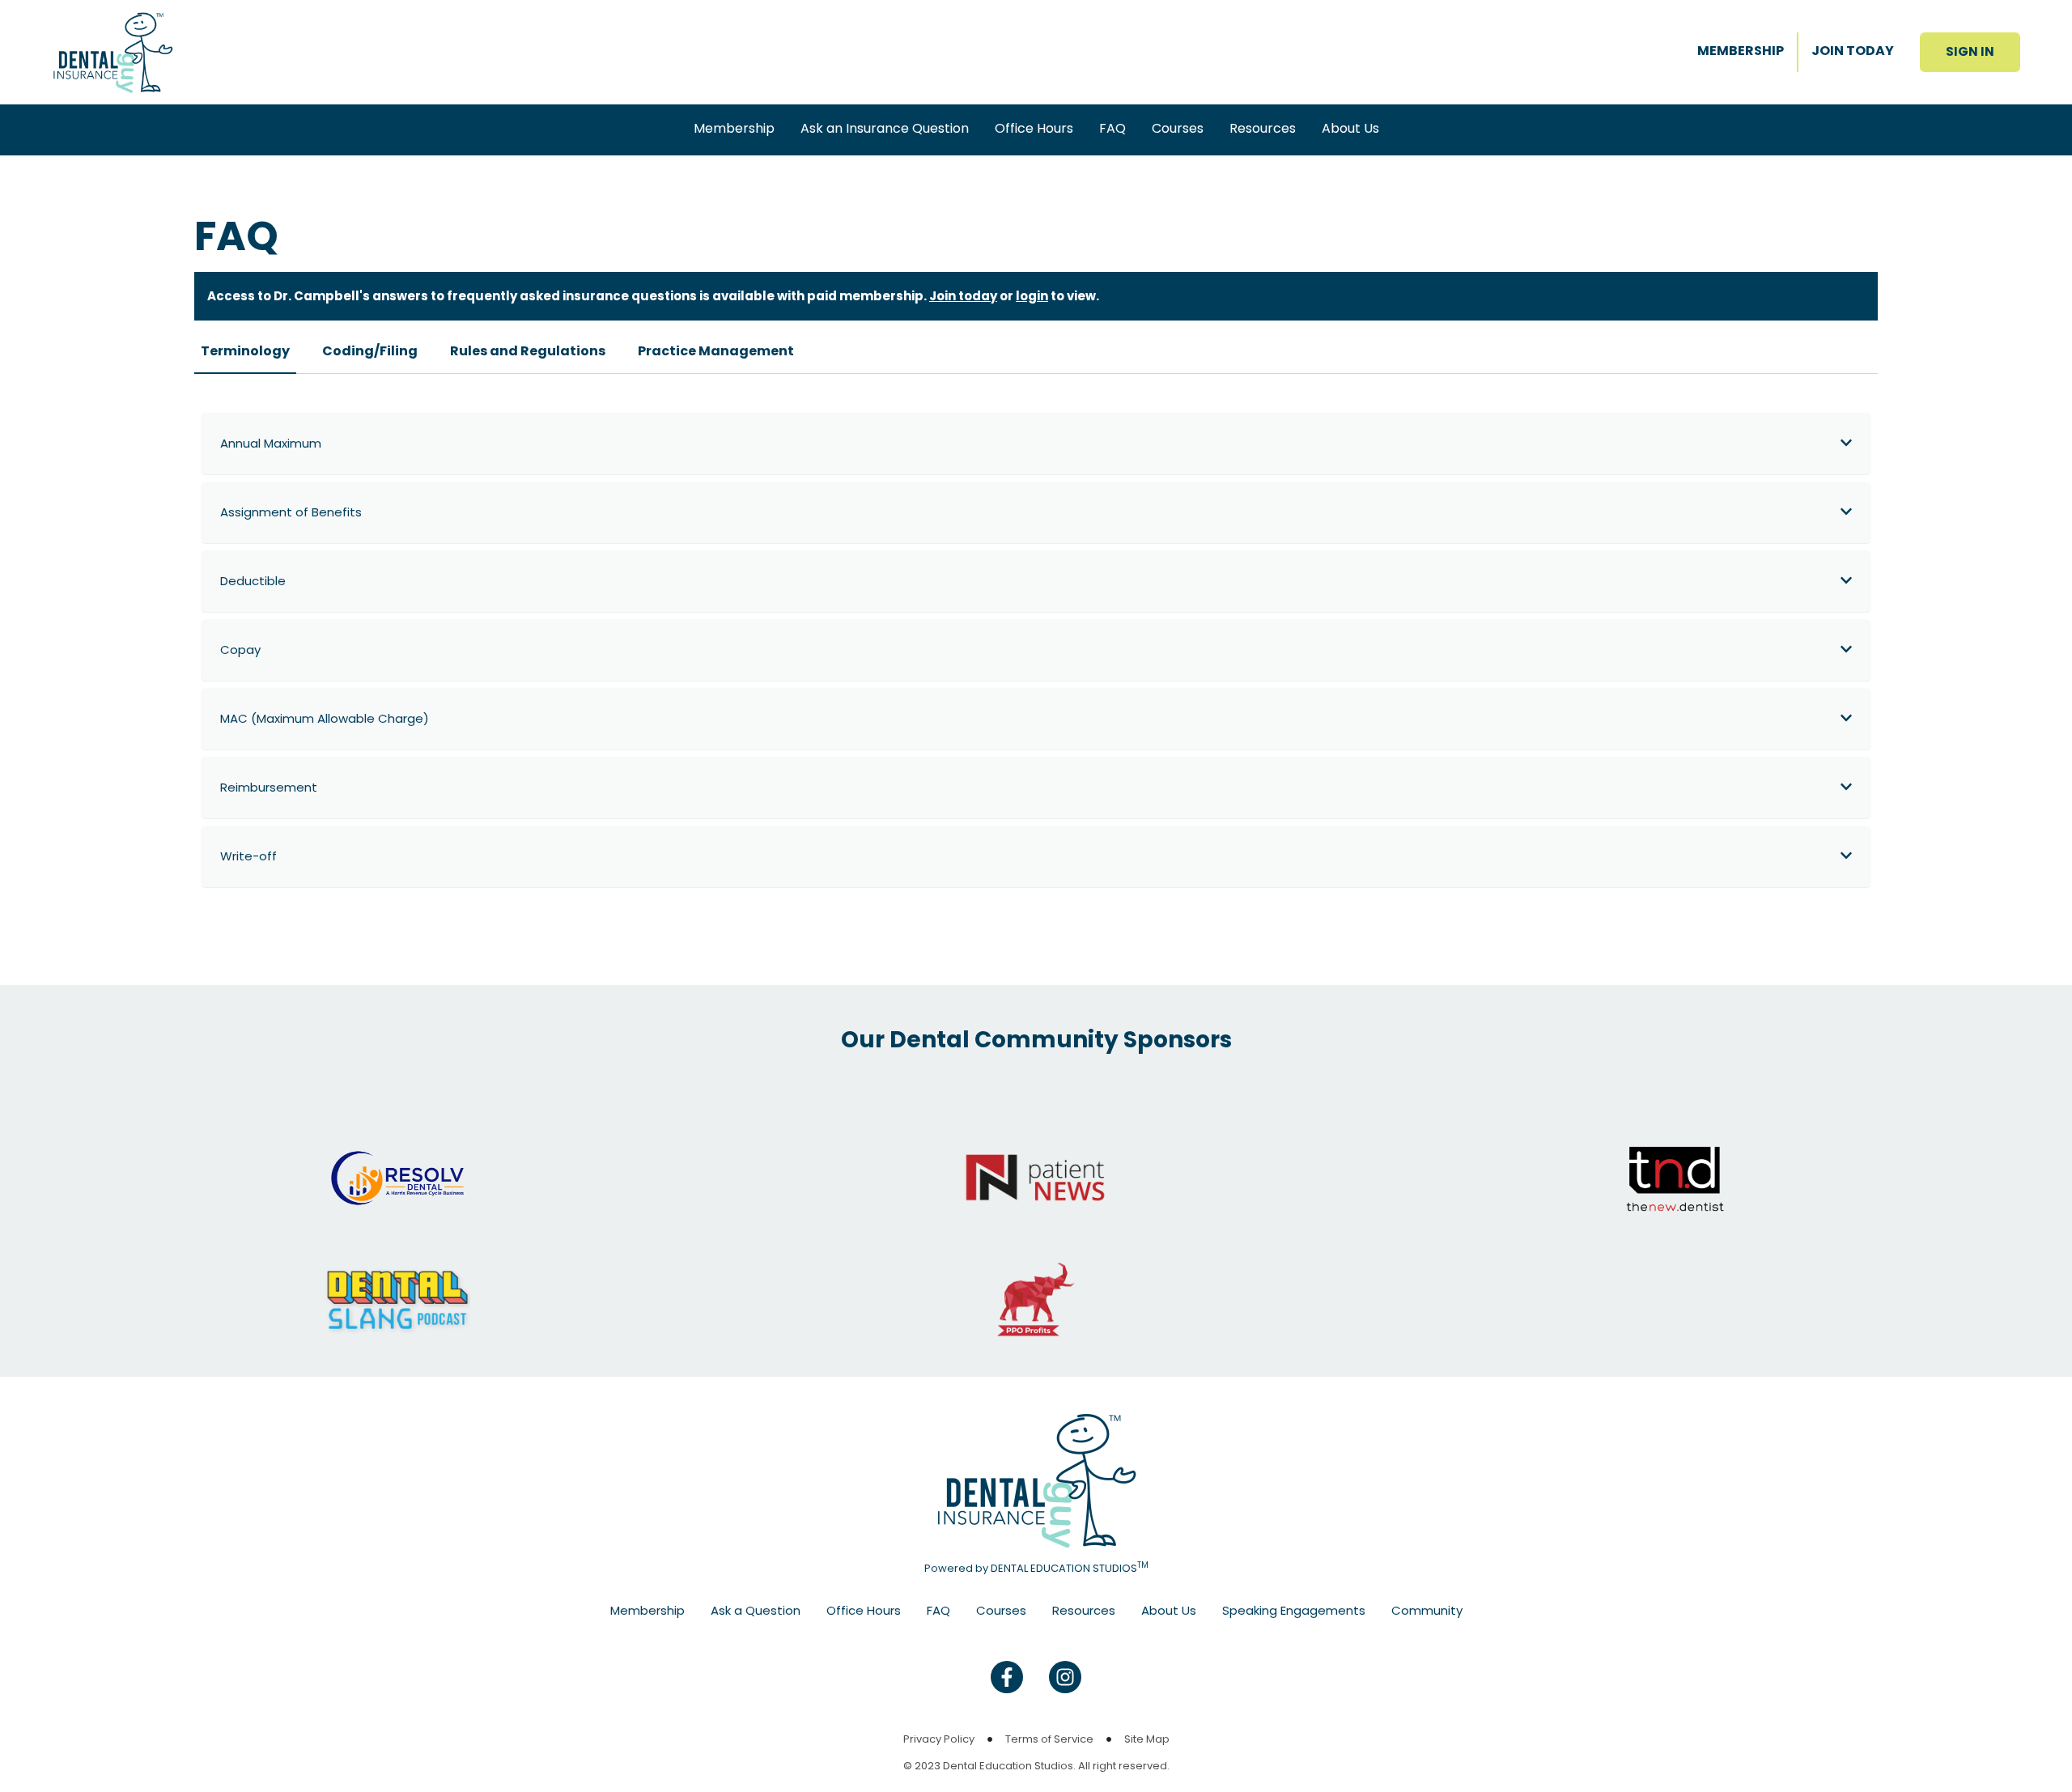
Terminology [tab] (245, 351)
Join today (963, 296)
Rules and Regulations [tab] (528, 351)
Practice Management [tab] (716, 351)
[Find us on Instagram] (1065, 1677)
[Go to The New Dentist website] (1675, 1162)
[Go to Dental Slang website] (397, 1283)
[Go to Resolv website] (397, 1162)
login (1032, 296)
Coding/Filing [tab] (370, 351)
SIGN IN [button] (1970, 51)
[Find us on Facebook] (1007, 1677)
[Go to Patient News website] (1036, 1162)
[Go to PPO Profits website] (1036, 1283)
